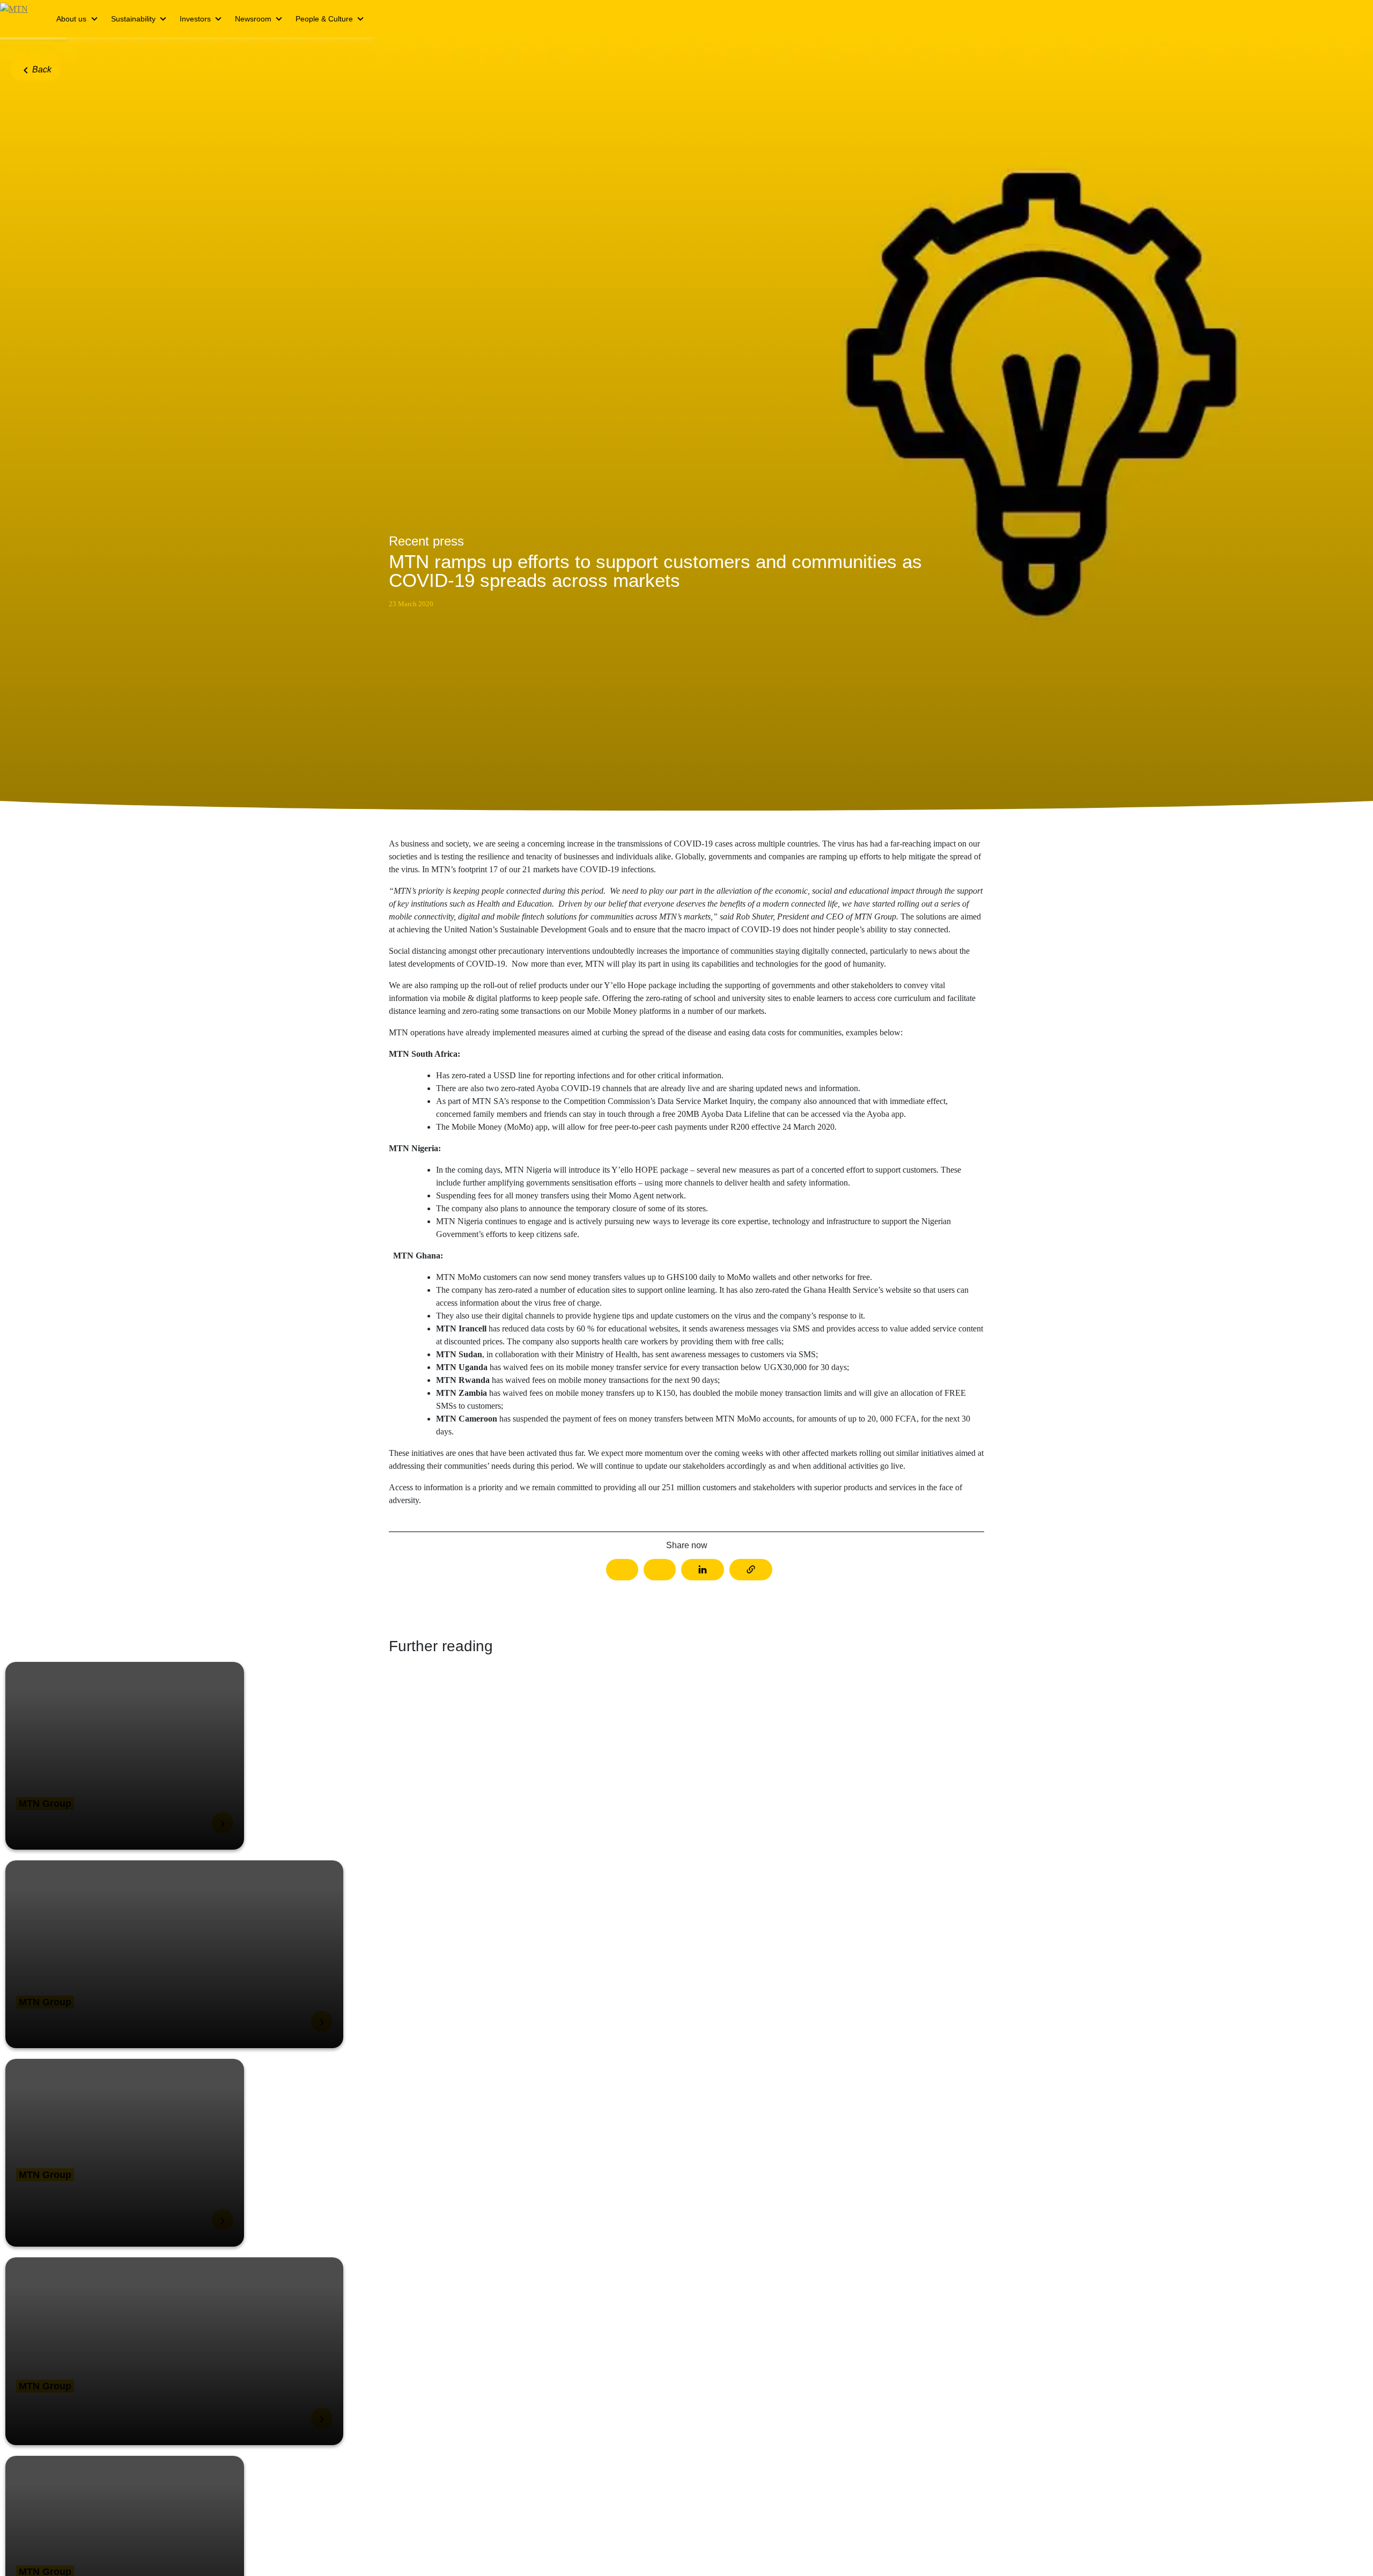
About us (71, 19)
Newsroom (253, 19)
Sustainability (133, 19)
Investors (195, 19)
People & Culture (324, 19)
